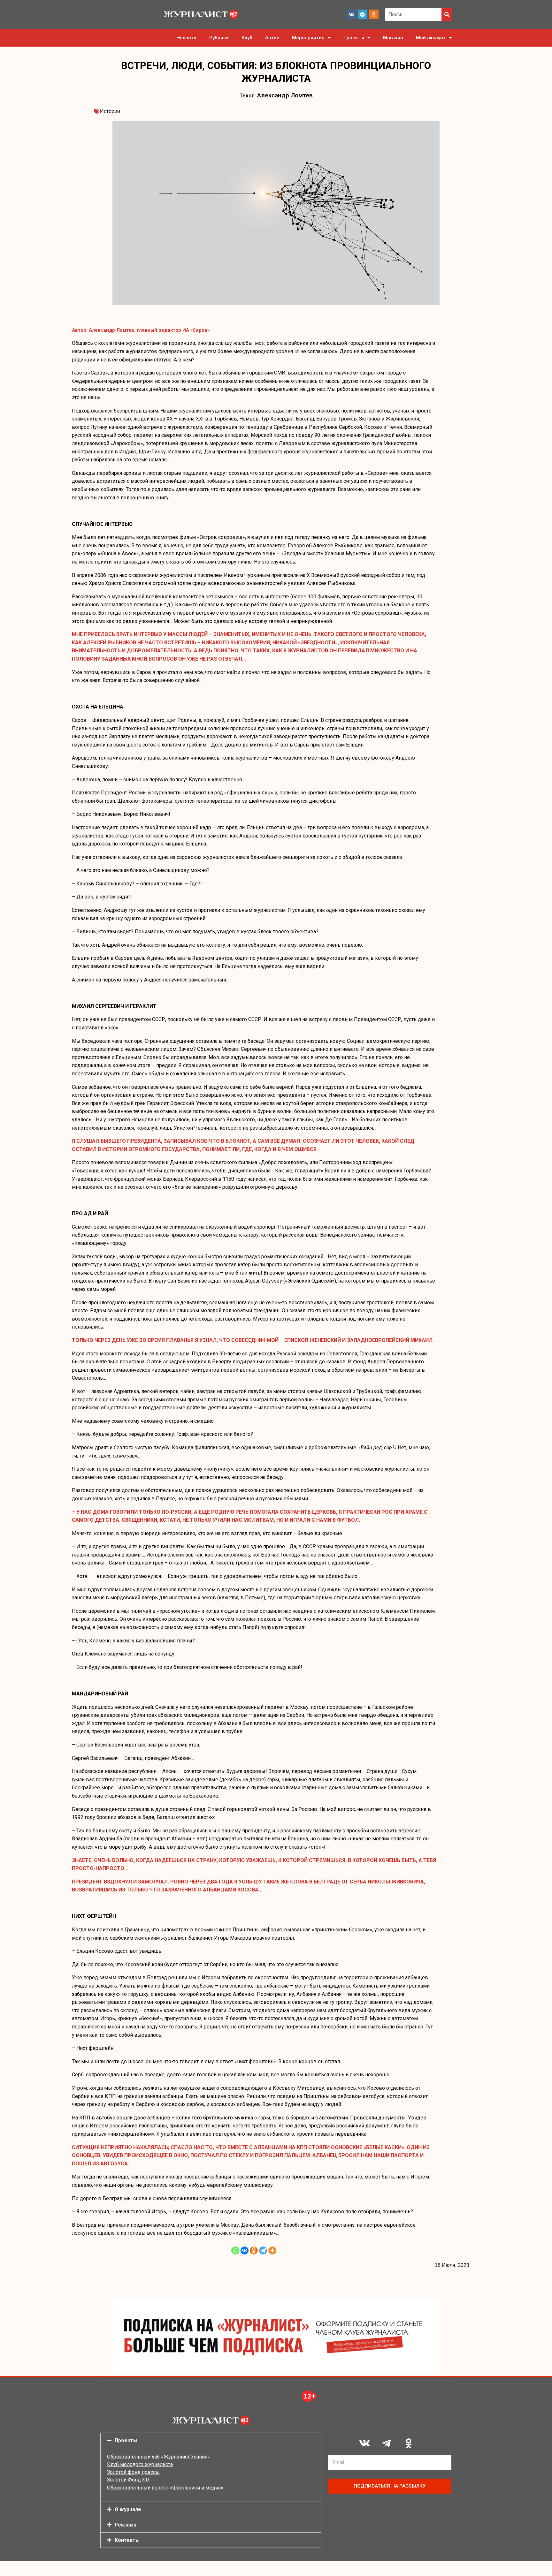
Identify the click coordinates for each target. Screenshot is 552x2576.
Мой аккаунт (431, 38)
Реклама (126, 2525)
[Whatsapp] (235, 2250)
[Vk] (351, 14)
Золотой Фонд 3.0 (128, 2480)
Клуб (247, 38)
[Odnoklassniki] (374, 14)
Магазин (393, 38)
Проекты (354, 38)
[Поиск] (447, 15)
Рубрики (219, 38)
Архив (272, 38)
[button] (211, 2440)
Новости (186, 38)
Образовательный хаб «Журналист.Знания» (158, 2457)
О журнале (128, 2509)
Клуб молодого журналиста (140, 2464)
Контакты (127, 2540)
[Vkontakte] (245, 2250)
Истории (110, 111)
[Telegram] (363, 14)
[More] (272, 2250)
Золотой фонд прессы (133, 2472)
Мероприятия (308, 38)
